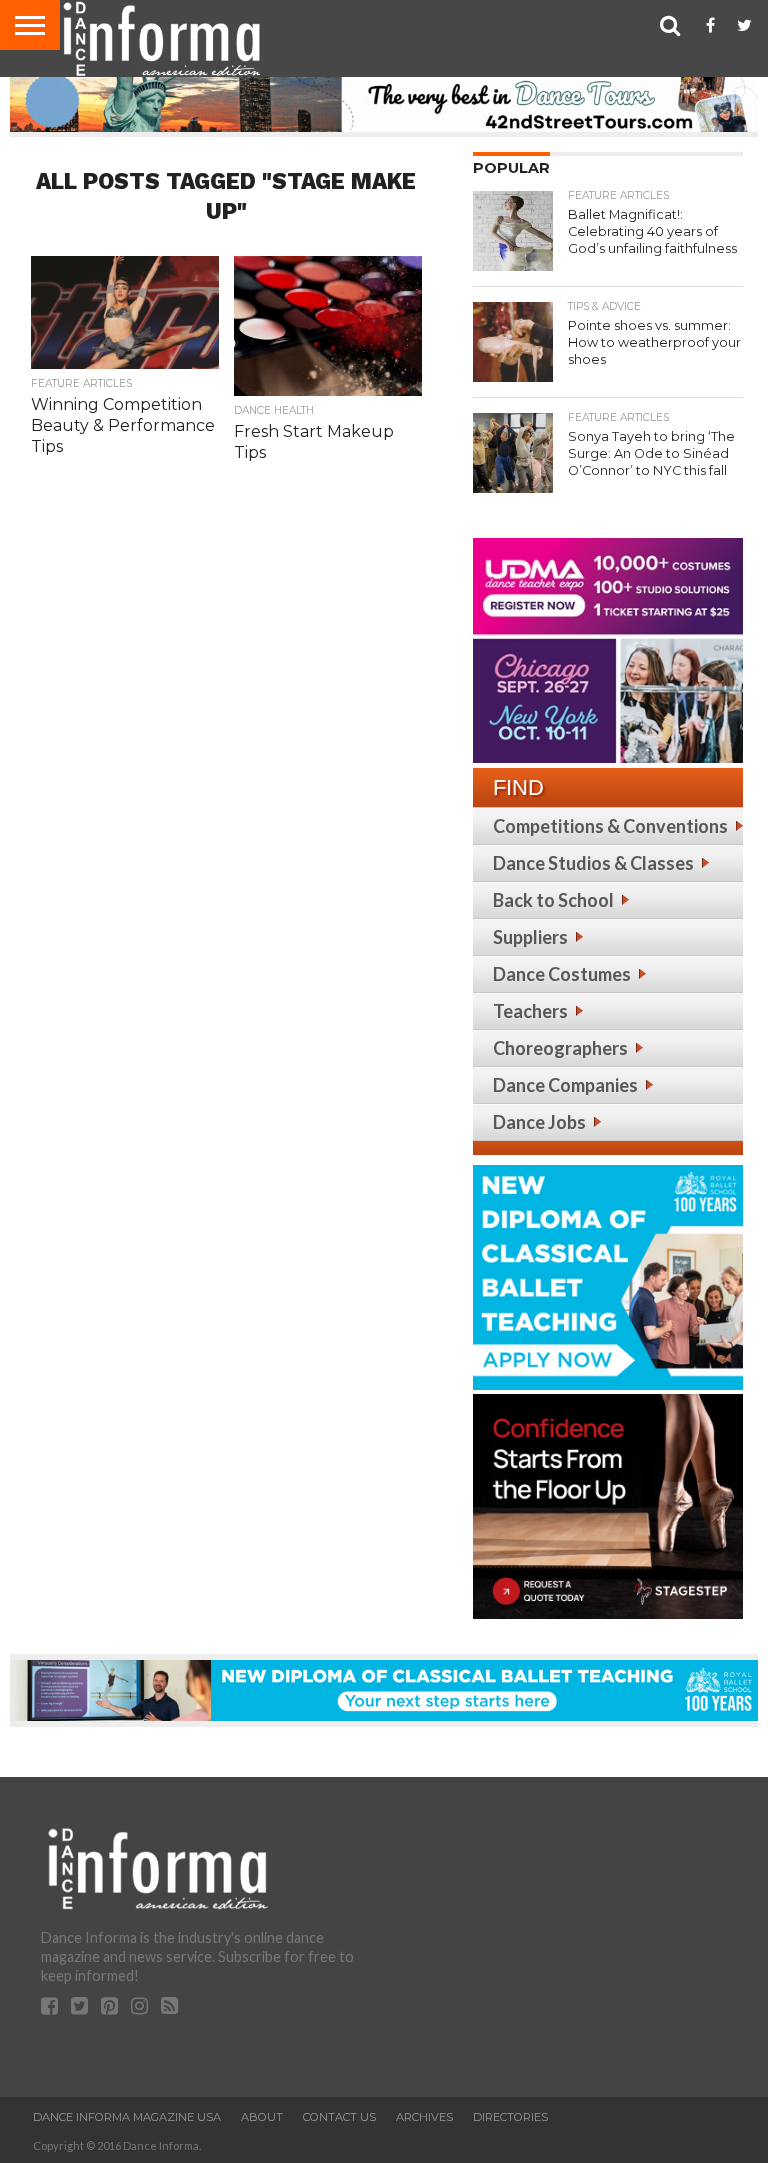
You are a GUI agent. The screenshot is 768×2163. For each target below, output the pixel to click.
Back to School (553, 900)
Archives (424, 2117)
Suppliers (530, 937)
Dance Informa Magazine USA (127, 2117)
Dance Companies (565, 1085)
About (262, 2117)
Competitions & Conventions (610, 826)
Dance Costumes (562, 974)
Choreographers (560, 1048)
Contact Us (339, 2117)
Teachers (530, 1011)
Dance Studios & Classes (593, 863)
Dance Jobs (539, 1122)
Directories (510, 2117)
